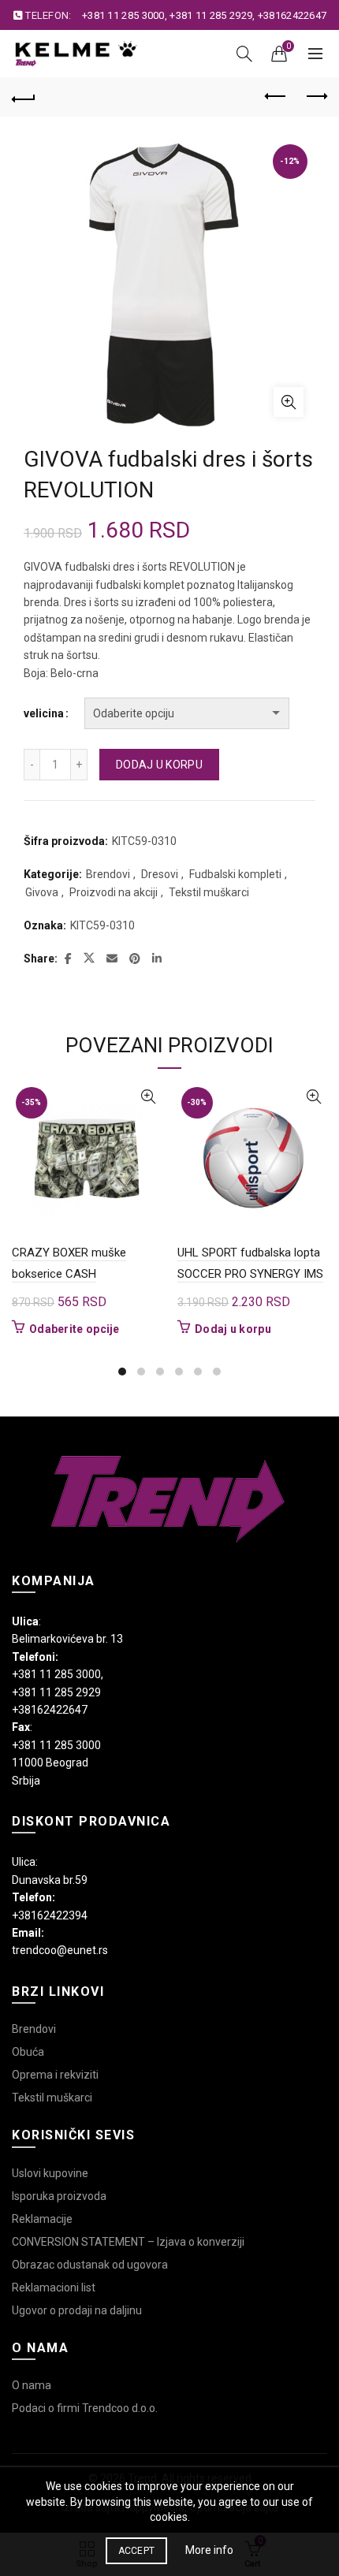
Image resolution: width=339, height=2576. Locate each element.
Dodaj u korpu (159, 765)
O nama (32, 2385)
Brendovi (108, 874)
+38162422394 (50, 1915)
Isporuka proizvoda (59, 2196)
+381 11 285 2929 (211, 15)
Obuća (28, 2052)
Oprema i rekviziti (55, 2075)
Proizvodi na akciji (114, 892)
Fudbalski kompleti (235, 874)
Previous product (276, 97)
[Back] (24, 97)
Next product (315, 97)
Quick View (148, 1097)
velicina (44, 713)
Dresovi (160, 874)
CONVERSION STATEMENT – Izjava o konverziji (128, 2242)
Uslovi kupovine (50, 2173)
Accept (137, 2551)
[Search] (244, 54)
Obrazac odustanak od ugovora (90, 2265)
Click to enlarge (289, 402)
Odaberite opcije (75, 1329)
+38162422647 (292, 15)
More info (209, 2550)
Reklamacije (42, 2219)
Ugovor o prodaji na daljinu (77, 2310)
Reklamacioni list (54, 2288)
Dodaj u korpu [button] (233, 1329)
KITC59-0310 (102, 925)
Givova (42, 892)
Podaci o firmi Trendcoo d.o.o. (85, 2408)
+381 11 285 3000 (123, 15)
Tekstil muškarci (209, 892)
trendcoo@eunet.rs (60, 1950)
